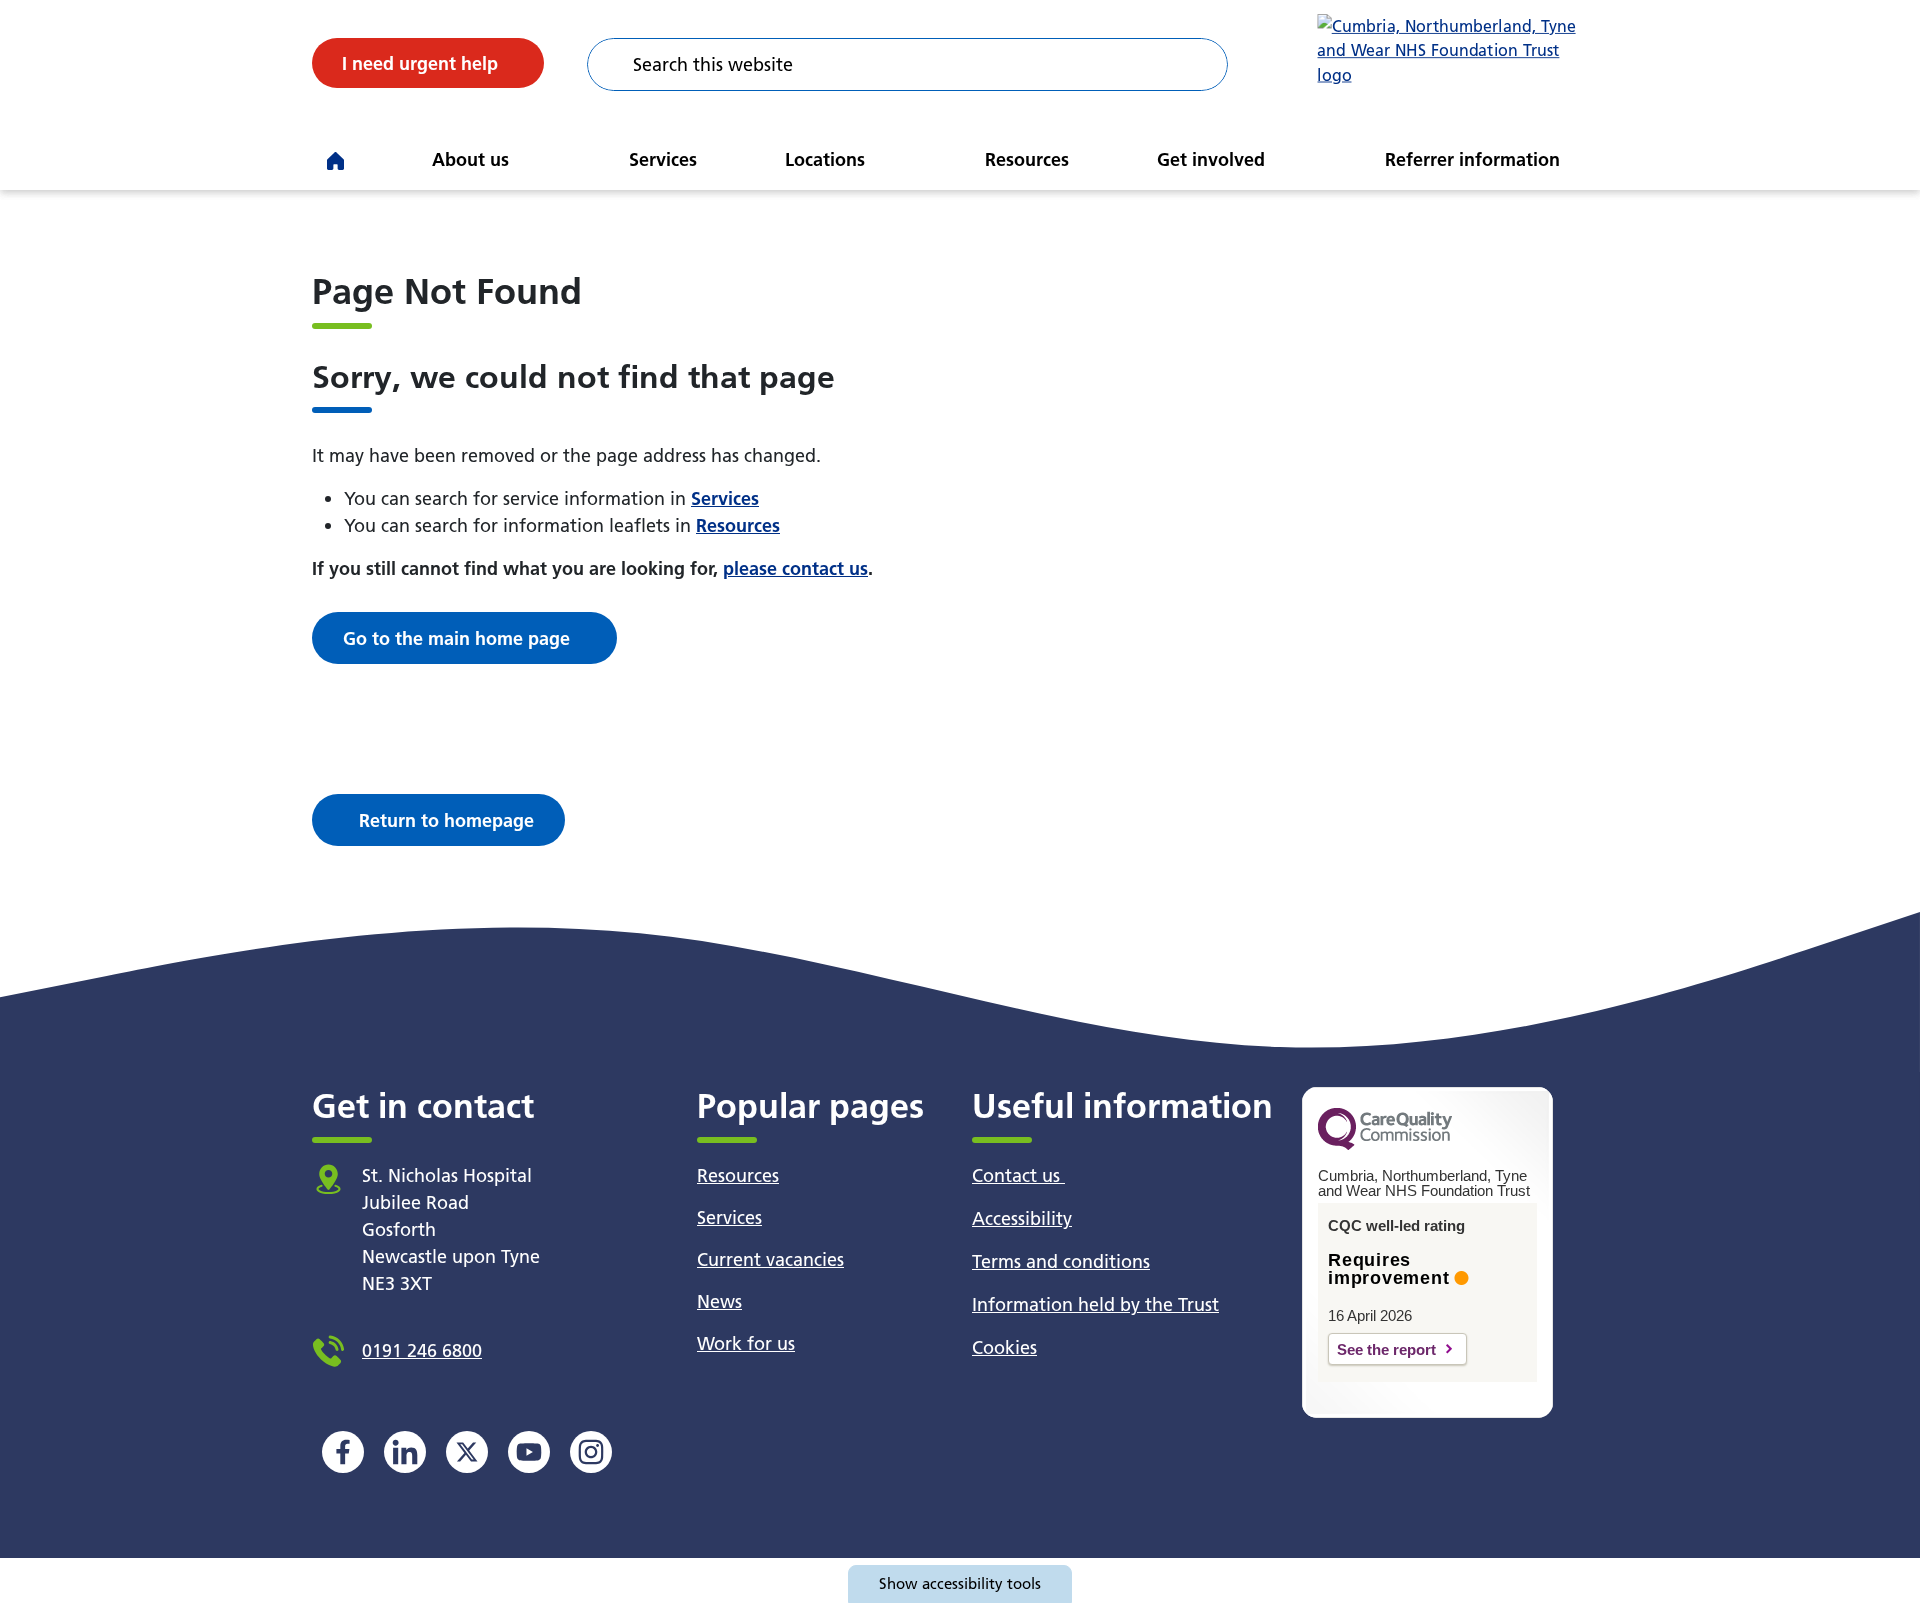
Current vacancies (770, 1259)
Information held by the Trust (1095, 1304)
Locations (825, 159)
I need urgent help (420, 63)
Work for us (746, 1343)
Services (663, 159)
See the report (1386, 1349)
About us (470, 159)
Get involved (1211, 159)
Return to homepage (446, 820)
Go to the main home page (456, 638)
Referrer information (1472, 159)
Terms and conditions (1061, 1261)
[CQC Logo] (1385, 1145)
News (719, 1301)
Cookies (1004, 1347)
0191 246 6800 (422, 1350)
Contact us (1018, 1175)
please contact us (795, 568)
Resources (1027, 159)
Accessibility (1022, 1218)
